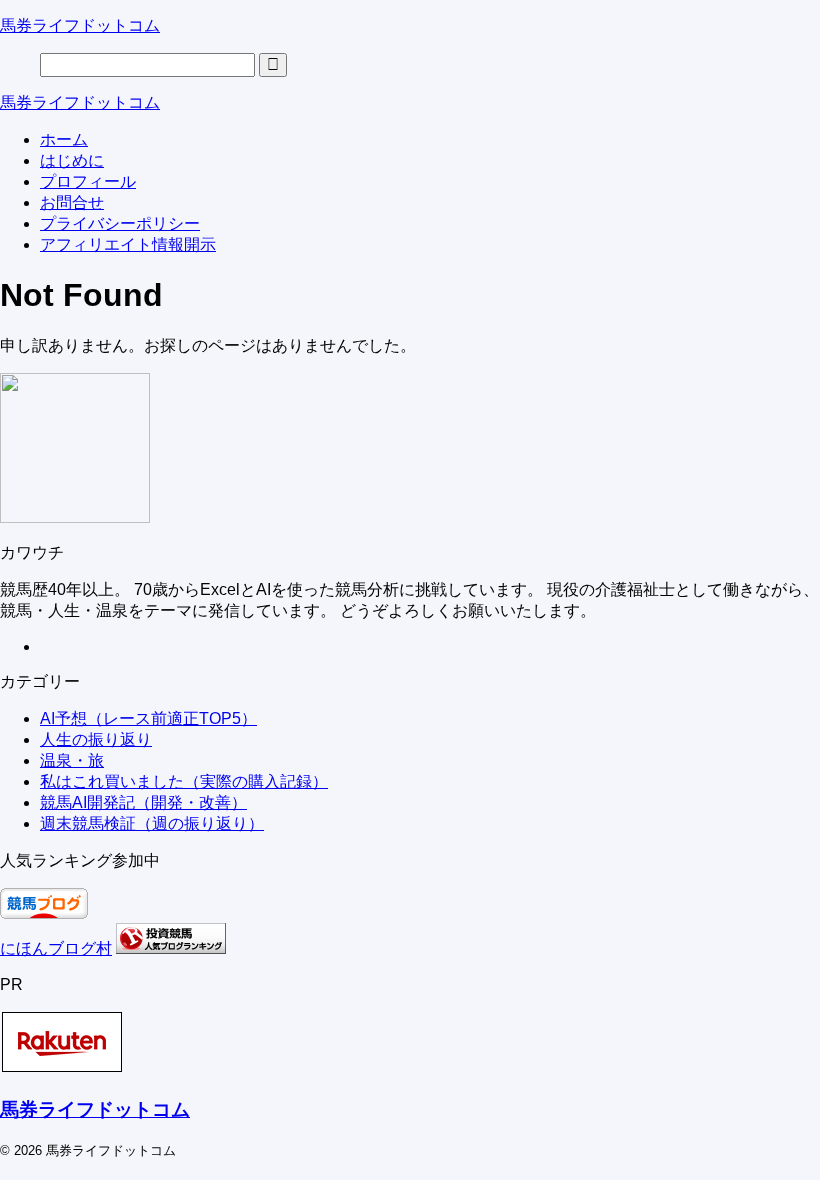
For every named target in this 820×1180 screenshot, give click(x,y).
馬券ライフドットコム (80, 25)
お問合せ (72, 202)
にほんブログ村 (56, 948)
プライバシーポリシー (120, 223)
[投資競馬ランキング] (171, 948)
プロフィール (88, 181)
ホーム (64, 139)
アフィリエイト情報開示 (128, 244)
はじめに (72, 160)
